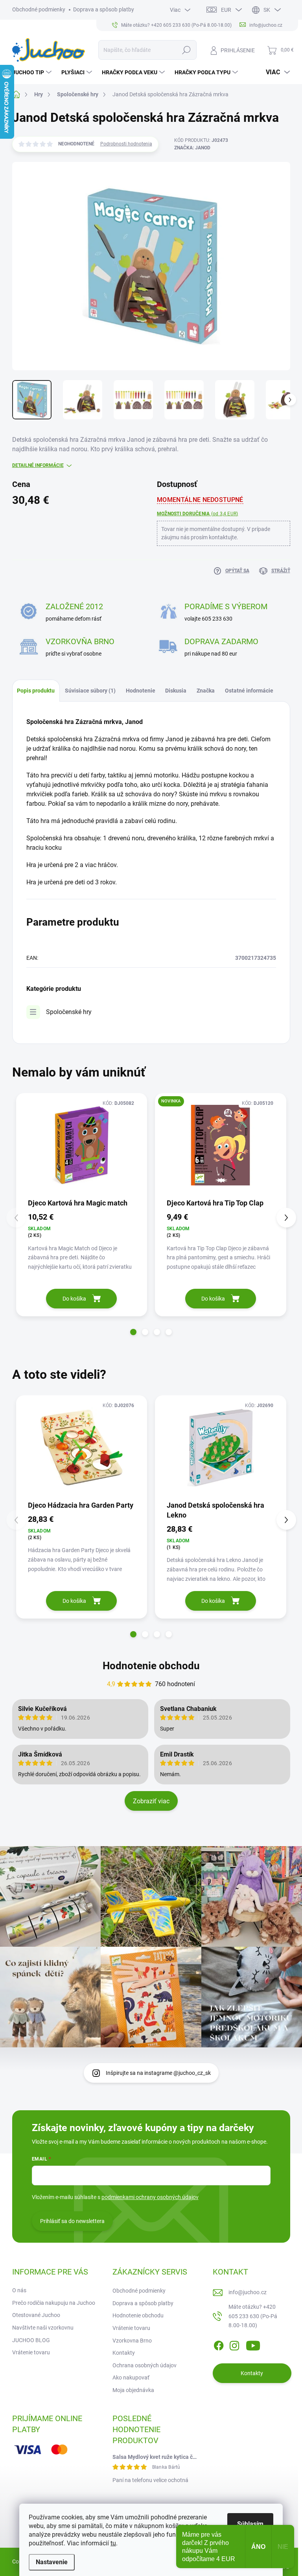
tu (113, 2543)
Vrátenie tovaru (31, 2352)
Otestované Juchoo (36, 2315)
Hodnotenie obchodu (151, 1666)
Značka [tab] (206, 691)
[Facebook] (219, 2344)
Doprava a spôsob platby (104, 9)
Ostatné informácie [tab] (249, 691)
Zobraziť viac (151, 1801)
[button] (133, 1332)
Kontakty (124, 2353)
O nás (19, 2290)
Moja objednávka (133, 2390)
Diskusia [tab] (176, 691)
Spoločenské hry (69, 1012)
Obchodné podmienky (39, 9)
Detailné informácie (38, 465)
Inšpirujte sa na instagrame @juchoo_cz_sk (158, 2073)
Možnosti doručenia (197, 514)
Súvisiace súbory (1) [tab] (90, 691)
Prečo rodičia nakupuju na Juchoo (54, 2303)
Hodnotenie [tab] (141, 691)
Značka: (192, 148)
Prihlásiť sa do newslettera (72, 2221)
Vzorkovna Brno (132, 2341)
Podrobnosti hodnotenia (126, 144)
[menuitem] (33, 72)
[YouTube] (253, 2344)
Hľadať (186, 50)
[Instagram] (234, 2344)
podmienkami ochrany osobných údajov (150, 2197)
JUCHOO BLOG (31, 2340)
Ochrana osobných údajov (145, 2365)
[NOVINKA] (221, 1145)
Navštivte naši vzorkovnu (43, 2328)
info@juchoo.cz (248, 2292)
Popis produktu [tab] (36, 691)
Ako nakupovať (131, 2378)
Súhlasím (250, 2524)
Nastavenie (52, 2562)
